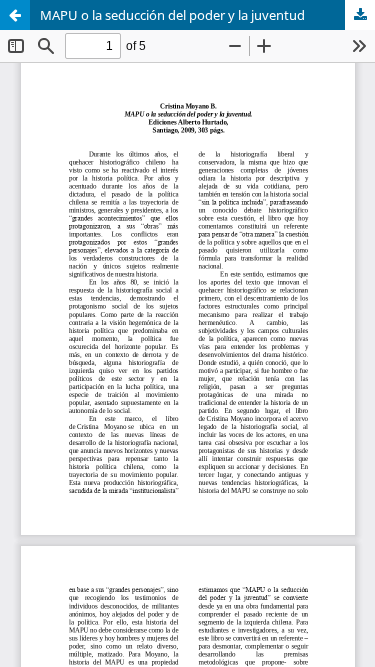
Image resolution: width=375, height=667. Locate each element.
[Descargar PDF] (360, 15)
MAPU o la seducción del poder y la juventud (172, 15)
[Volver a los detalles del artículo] (15, 15)
